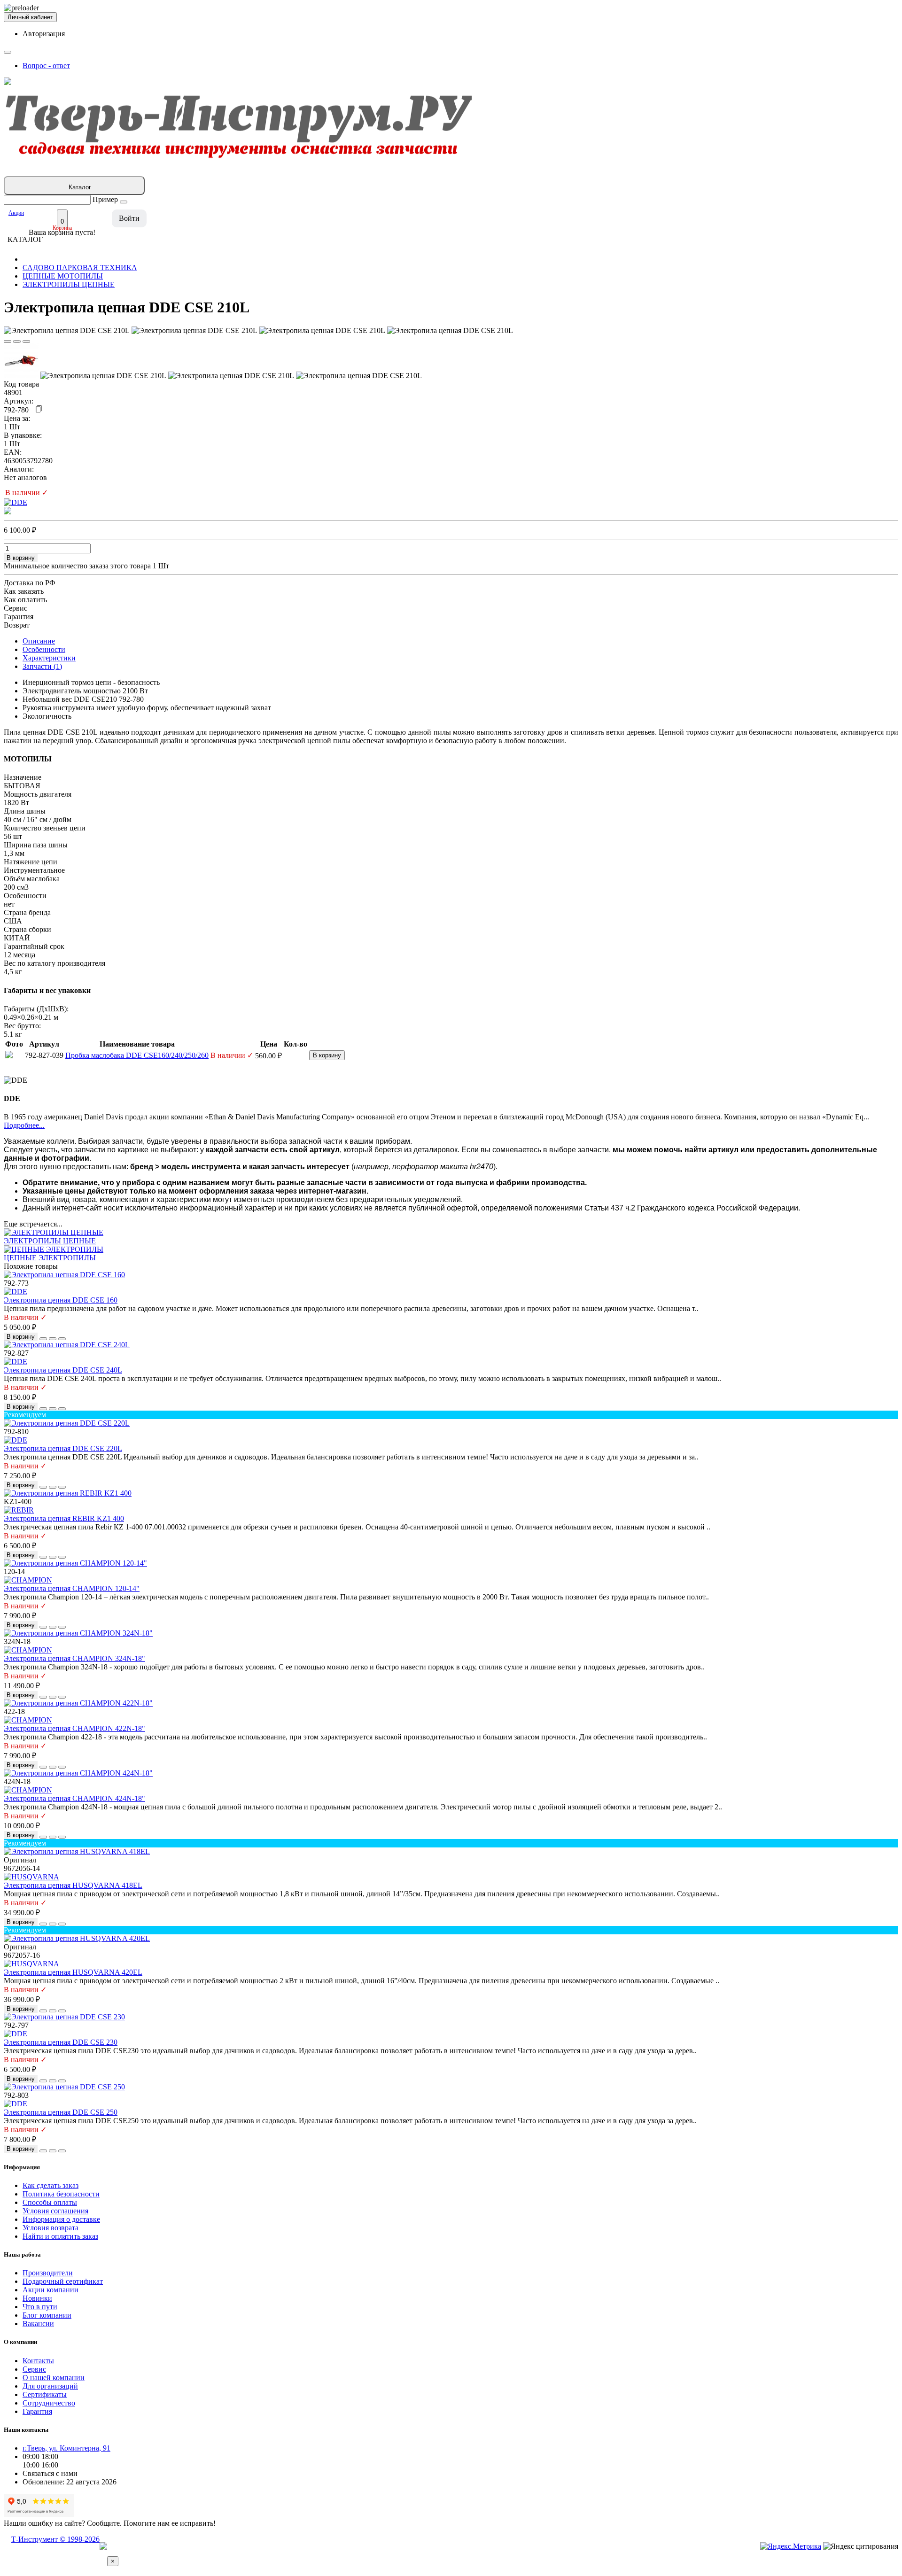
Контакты (38, 2361)
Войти (129, 218)
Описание (39, 641)
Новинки (37, 2298)
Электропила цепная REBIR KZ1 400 (64, 1518)
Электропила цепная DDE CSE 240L (63, 1370)
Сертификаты (45, 2394)
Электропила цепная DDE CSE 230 (61, 2042)
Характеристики (49, 658)
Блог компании (47, 2315)
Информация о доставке (61, 2219)
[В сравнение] (17, 341)
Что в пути (40, 2307)
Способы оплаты (50, 2202)
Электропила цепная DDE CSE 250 (61, 2112)
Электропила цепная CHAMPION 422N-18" (74, 1728)
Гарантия (37, 2411)
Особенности (44, 649)
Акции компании (51, 2290)
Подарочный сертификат (63, 2281)
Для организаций (50, 2386)
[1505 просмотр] (26, 341)
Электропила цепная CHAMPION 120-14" (72, 1588)
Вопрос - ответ (46, 66)
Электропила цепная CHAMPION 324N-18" (74, 1658)
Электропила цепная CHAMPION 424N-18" (74, 1798)
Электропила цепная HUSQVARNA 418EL (73, 1885)
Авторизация (44, 34)
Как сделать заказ (51, 2185)
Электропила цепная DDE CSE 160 (61, 1300)
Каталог (80, 187)
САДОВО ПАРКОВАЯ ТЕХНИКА (80, 268)
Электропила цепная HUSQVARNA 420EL (73, 1972)
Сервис (34, 2369)
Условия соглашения (55, 2211)
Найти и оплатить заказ (60, 2236)
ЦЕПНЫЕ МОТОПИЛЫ (63, 276)
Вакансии (38, 2324)
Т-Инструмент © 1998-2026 (55, 2539)
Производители (48, 2273)
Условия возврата (51, 2228)
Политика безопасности (61, 2194)
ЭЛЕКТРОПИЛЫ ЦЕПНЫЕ (69, 284)
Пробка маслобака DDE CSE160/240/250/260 (137, 1055)
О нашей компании (54, 2378)
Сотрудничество (49, 2403)
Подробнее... (24, 1125)
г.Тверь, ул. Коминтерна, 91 (66, 2448)
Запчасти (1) (42, 666)
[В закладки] (8, 341)
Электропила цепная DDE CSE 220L (63, 1448)
